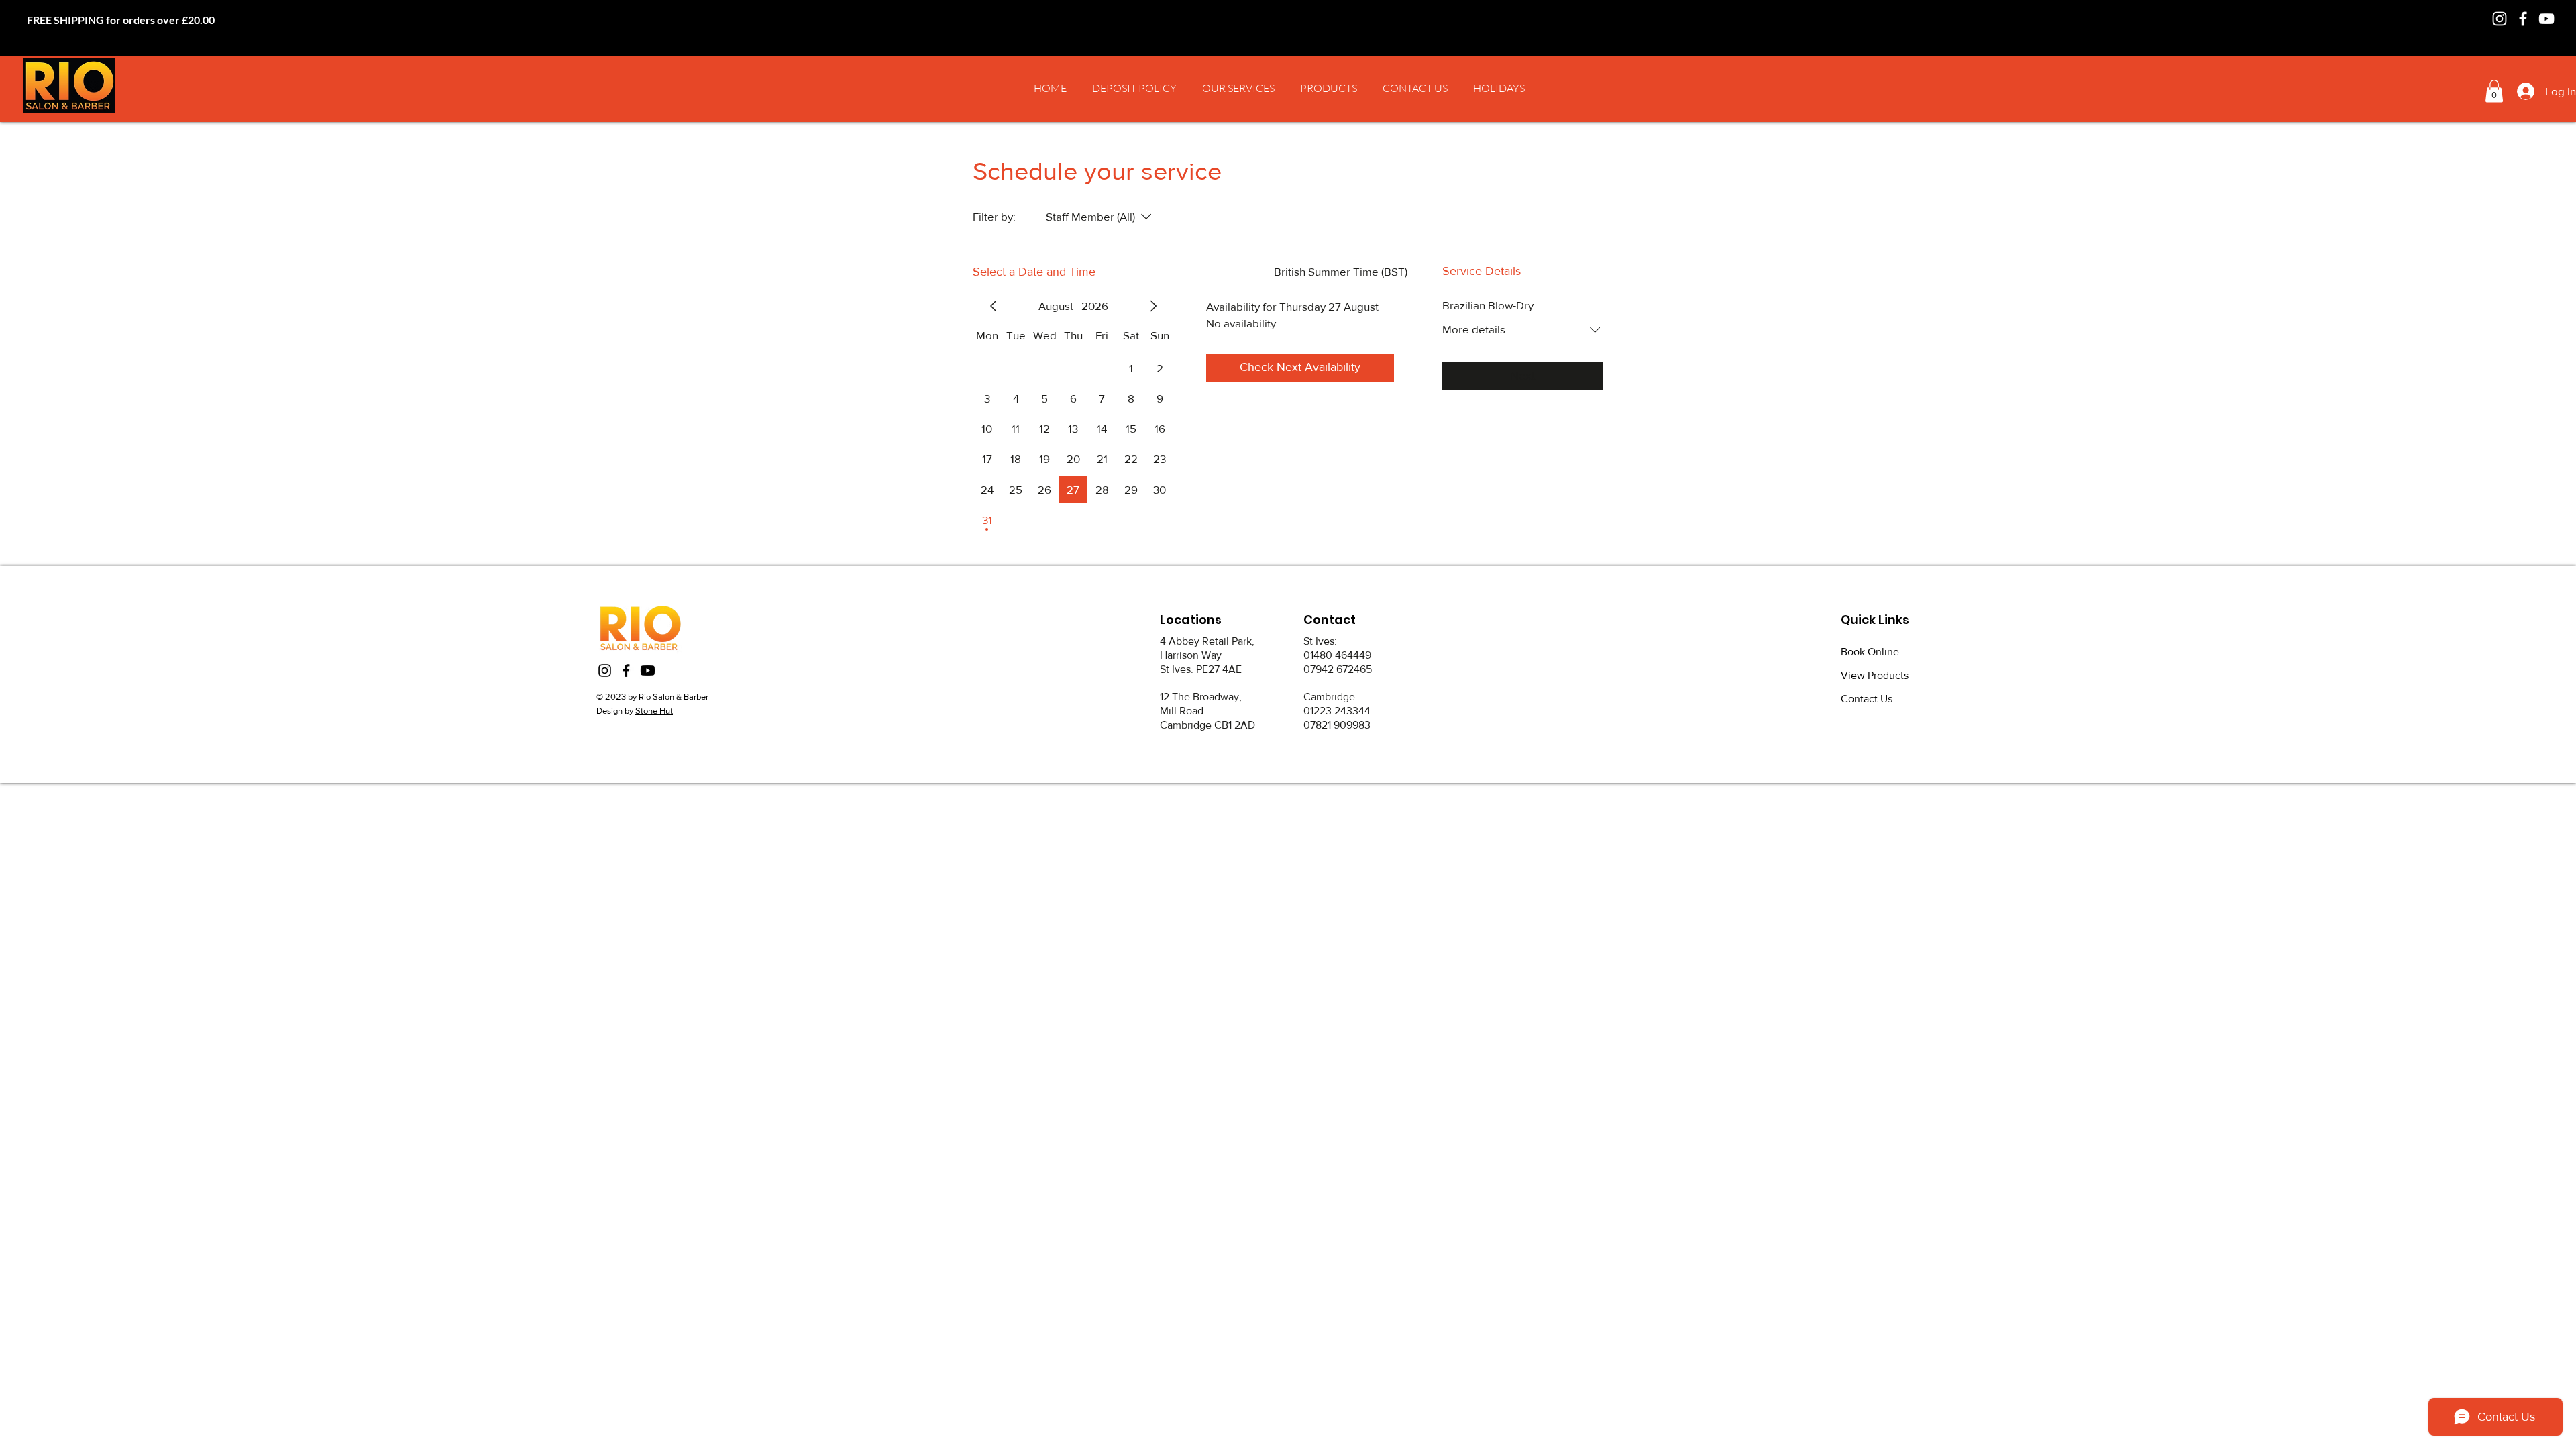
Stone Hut (654, 711)
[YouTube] (2546, 19)
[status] (1341, 272)
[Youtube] (648, 670)
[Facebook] (2523, 19)
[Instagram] (2500, 19)
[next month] (1153, 306)
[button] (1238, 88)
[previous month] (994, 306)
